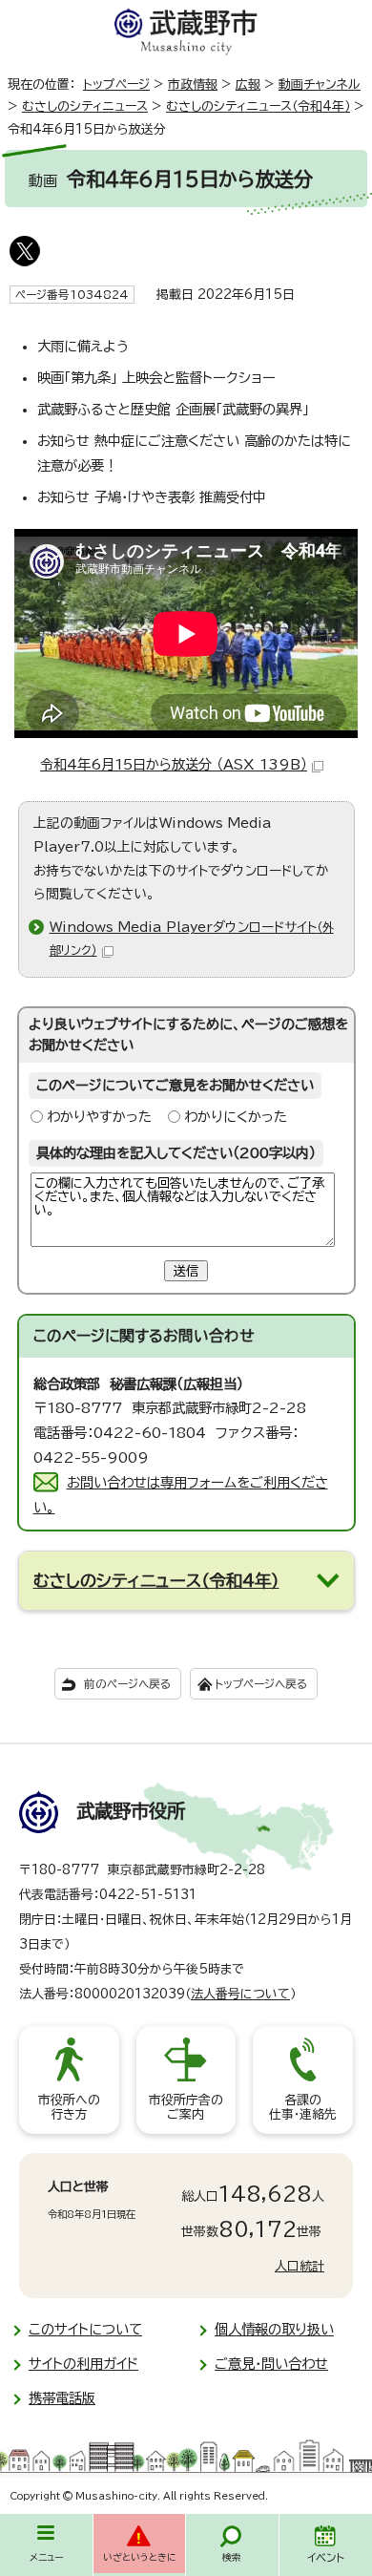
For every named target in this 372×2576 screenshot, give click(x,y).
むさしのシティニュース (85, 106)
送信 (186, 1271)
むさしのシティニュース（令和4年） (258, 106)
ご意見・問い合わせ (271, 2364)
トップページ (116, 84)
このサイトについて (85, 2329)
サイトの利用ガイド (83, 2364)
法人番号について (240, 1994)
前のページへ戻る (127, 1684)
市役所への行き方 (69, 2108)
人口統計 (300, 2266)
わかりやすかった (99, 1117)
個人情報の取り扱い (274, 2329)
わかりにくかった (236, 1117)
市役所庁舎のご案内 (186, 2108)
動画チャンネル (320, 84)
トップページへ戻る (261, 1684)
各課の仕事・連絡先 (303, 2108)
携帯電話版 (62, 2398)
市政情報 (193, 84)
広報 (248, 84)
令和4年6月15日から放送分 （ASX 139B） (174, 764)
